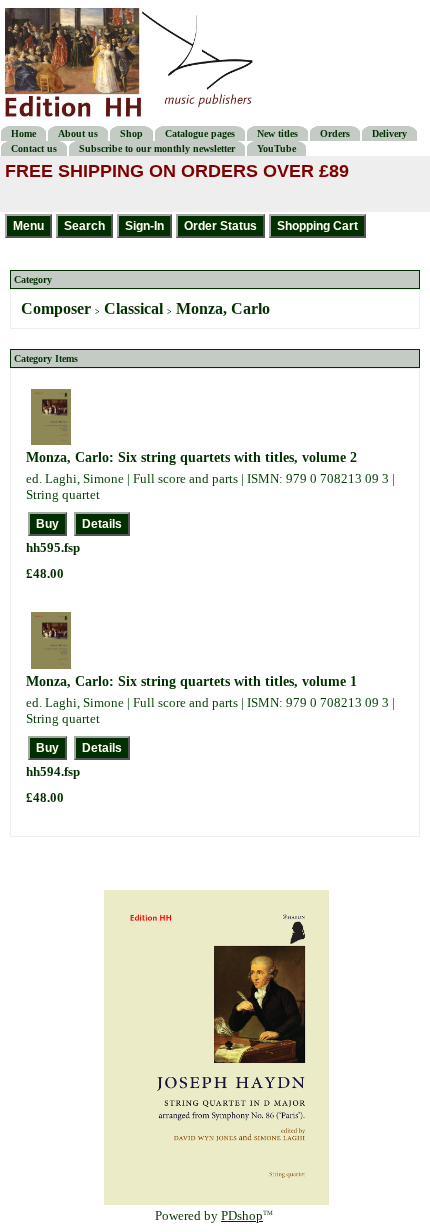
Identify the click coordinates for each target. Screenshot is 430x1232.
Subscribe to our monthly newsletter (157, 148)
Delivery (389, 133)
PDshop (242, 1215)
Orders (335, 133)
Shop (131, 133)
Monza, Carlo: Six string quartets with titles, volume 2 (191, 457)
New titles (277, 133)
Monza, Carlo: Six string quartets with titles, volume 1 (191, 681)
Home (23, 133)
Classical (133, 308)
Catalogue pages (200, 133)
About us (78, 133)
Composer (56, 308)
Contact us (34, 148)
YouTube (276, 148)
